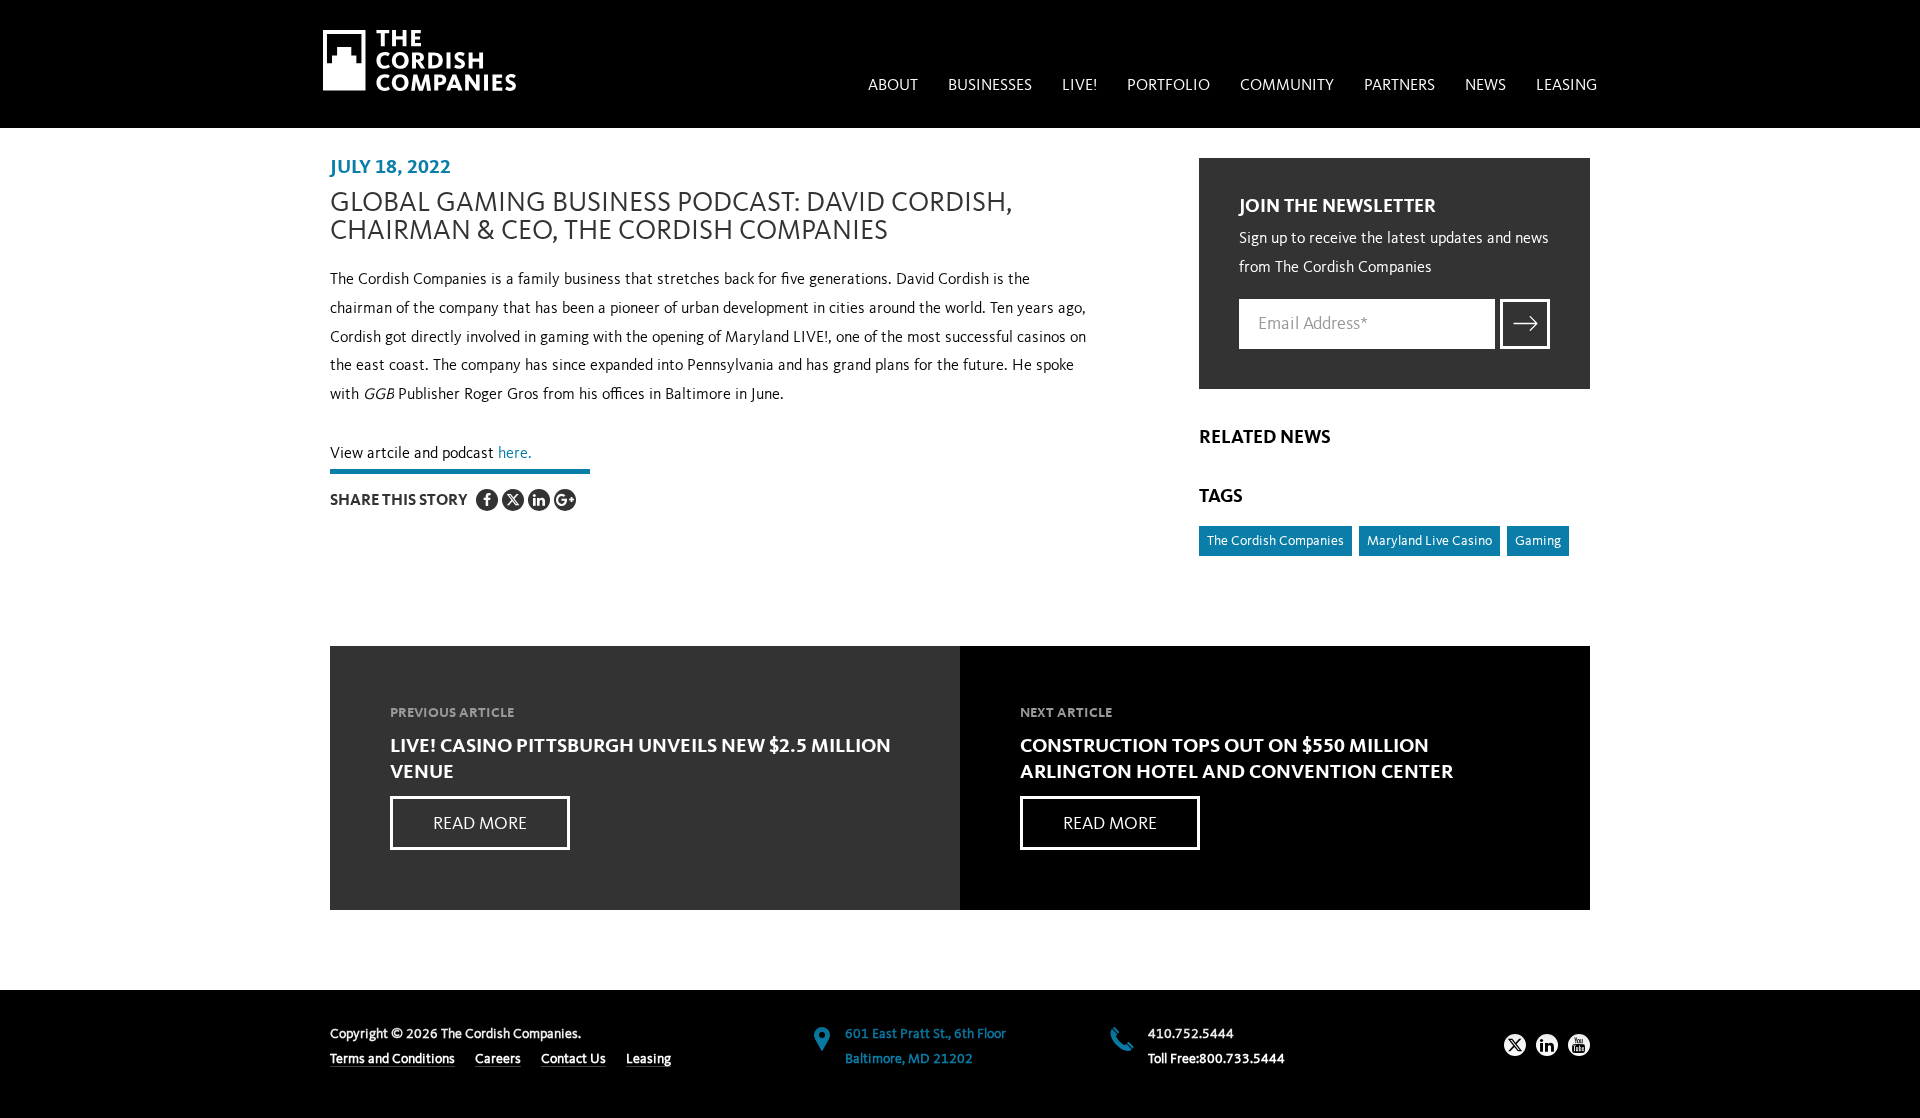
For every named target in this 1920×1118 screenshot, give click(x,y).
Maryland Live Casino (1429, 541)
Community (1287, 86)
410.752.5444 (1191, 1034)
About (893, 86)
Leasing (1566, 86)
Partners (1399, 86)
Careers (498, 1059)
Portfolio (1168, 86)
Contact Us (573, 1059)
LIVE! (1079, 86)
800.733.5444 (1242, 1059)
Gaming (1538, 541)
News (1485, 86)
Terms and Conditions (392, 1059)
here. (517, 454)
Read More (480, 824)
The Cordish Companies (1275, 541)
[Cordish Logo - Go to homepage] (419, 60)
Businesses (990, 86)
